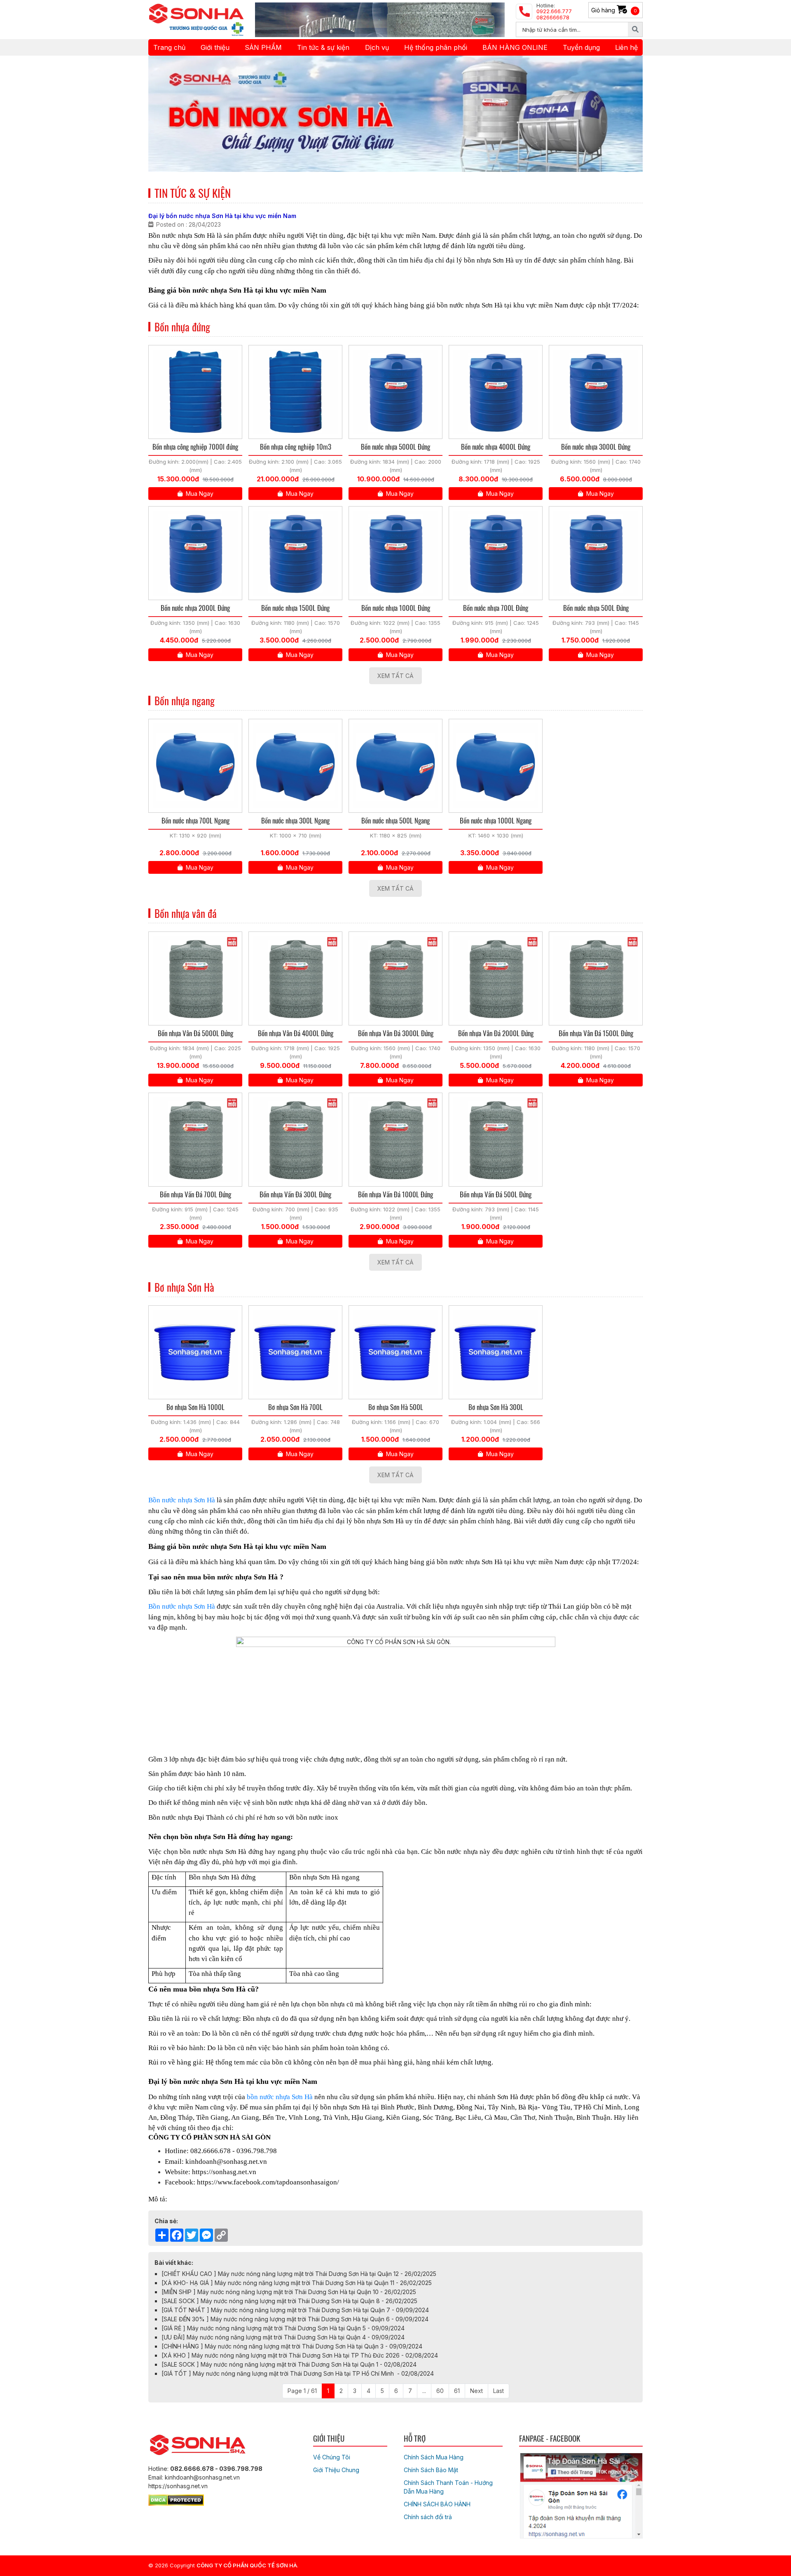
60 (440, 2391)
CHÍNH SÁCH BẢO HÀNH (437, 2504)
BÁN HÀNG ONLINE (515, 47)
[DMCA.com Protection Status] (176, 2499)
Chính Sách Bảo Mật (431, 2470)
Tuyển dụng (581, 47)
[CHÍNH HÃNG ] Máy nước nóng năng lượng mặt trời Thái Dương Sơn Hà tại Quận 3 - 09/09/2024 (292, 2346)
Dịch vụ (377, 47)
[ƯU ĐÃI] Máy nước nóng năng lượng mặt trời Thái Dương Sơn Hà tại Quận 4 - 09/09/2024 (283, 2337)
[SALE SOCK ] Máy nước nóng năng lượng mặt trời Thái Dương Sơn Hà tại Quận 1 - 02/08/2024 (289, 2364)
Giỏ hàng (614, 10)
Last (498, 2391)
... (424, 2391)
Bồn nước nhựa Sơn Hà (182, 1500)
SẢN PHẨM (263, 47)
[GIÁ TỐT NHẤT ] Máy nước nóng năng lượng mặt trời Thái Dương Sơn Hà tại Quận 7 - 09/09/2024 (295, 2310)
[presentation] (166, 114)
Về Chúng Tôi (332, 2457)
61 (457, 2391)
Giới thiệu (215, 47)
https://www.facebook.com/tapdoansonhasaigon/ (268, 2182)
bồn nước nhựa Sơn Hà (280, 2097)
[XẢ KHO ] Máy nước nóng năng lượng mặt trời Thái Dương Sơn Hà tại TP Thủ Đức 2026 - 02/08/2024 (300, 2355)
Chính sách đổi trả (428, 2517)
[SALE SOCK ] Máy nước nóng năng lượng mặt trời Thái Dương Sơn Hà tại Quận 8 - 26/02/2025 (289, 2301)
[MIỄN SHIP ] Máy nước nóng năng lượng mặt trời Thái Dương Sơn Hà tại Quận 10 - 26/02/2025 (289, 2292)
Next (476, 2391)
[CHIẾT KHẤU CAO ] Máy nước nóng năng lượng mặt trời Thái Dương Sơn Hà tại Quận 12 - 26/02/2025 (299, 2274)
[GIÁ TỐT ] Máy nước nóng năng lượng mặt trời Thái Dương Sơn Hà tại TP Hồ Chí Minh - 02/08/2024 (298, 2373)
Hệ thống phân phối (436, 47)
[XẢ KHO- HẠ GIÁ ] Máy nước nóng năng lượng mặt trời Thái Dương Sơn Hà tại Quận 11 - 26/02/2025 (297, 2283)
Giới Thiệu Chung (336, 2470)
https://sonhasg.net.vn (224, 2172)
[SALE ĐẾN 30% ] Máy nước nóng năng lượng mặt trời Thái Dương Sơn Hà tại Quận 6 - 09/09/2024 (295, 2319)
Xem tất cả (395, 676)
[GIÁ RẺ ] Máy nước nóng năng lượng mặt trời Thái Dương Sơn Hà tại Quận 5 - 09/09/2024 (283, 2328)
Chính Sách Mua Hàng (434, 2457)
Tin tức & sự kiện (323, 47)
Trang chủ (169, 47)
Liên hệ (626, 47)
